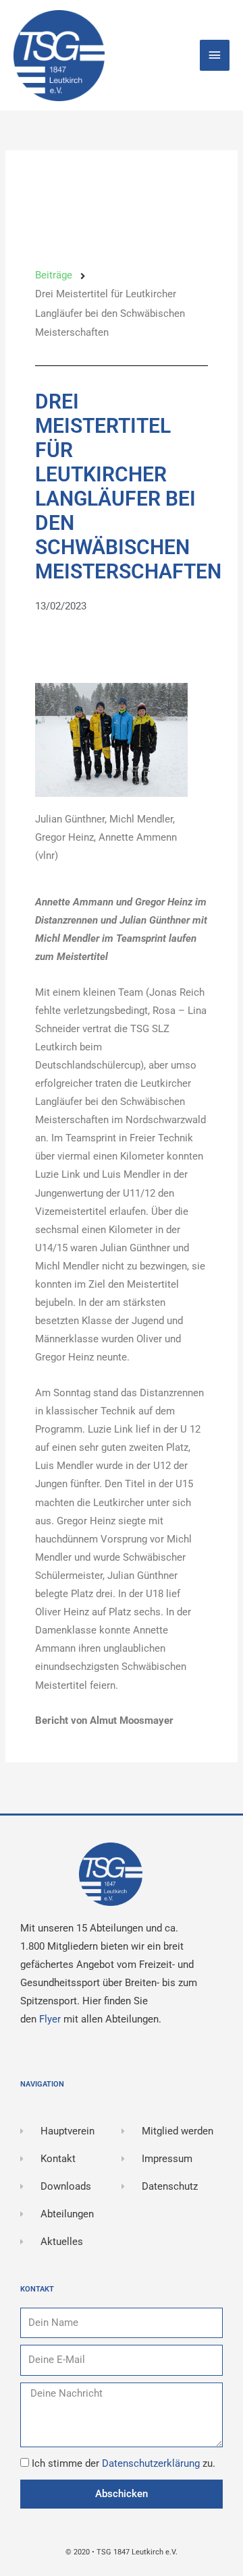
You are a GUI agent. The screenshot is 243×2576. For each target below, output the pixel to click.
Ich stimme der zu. (124, 2463)
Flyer (51, 2019)
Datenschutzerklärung (152, 2463)
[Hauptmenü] (215, 55)
